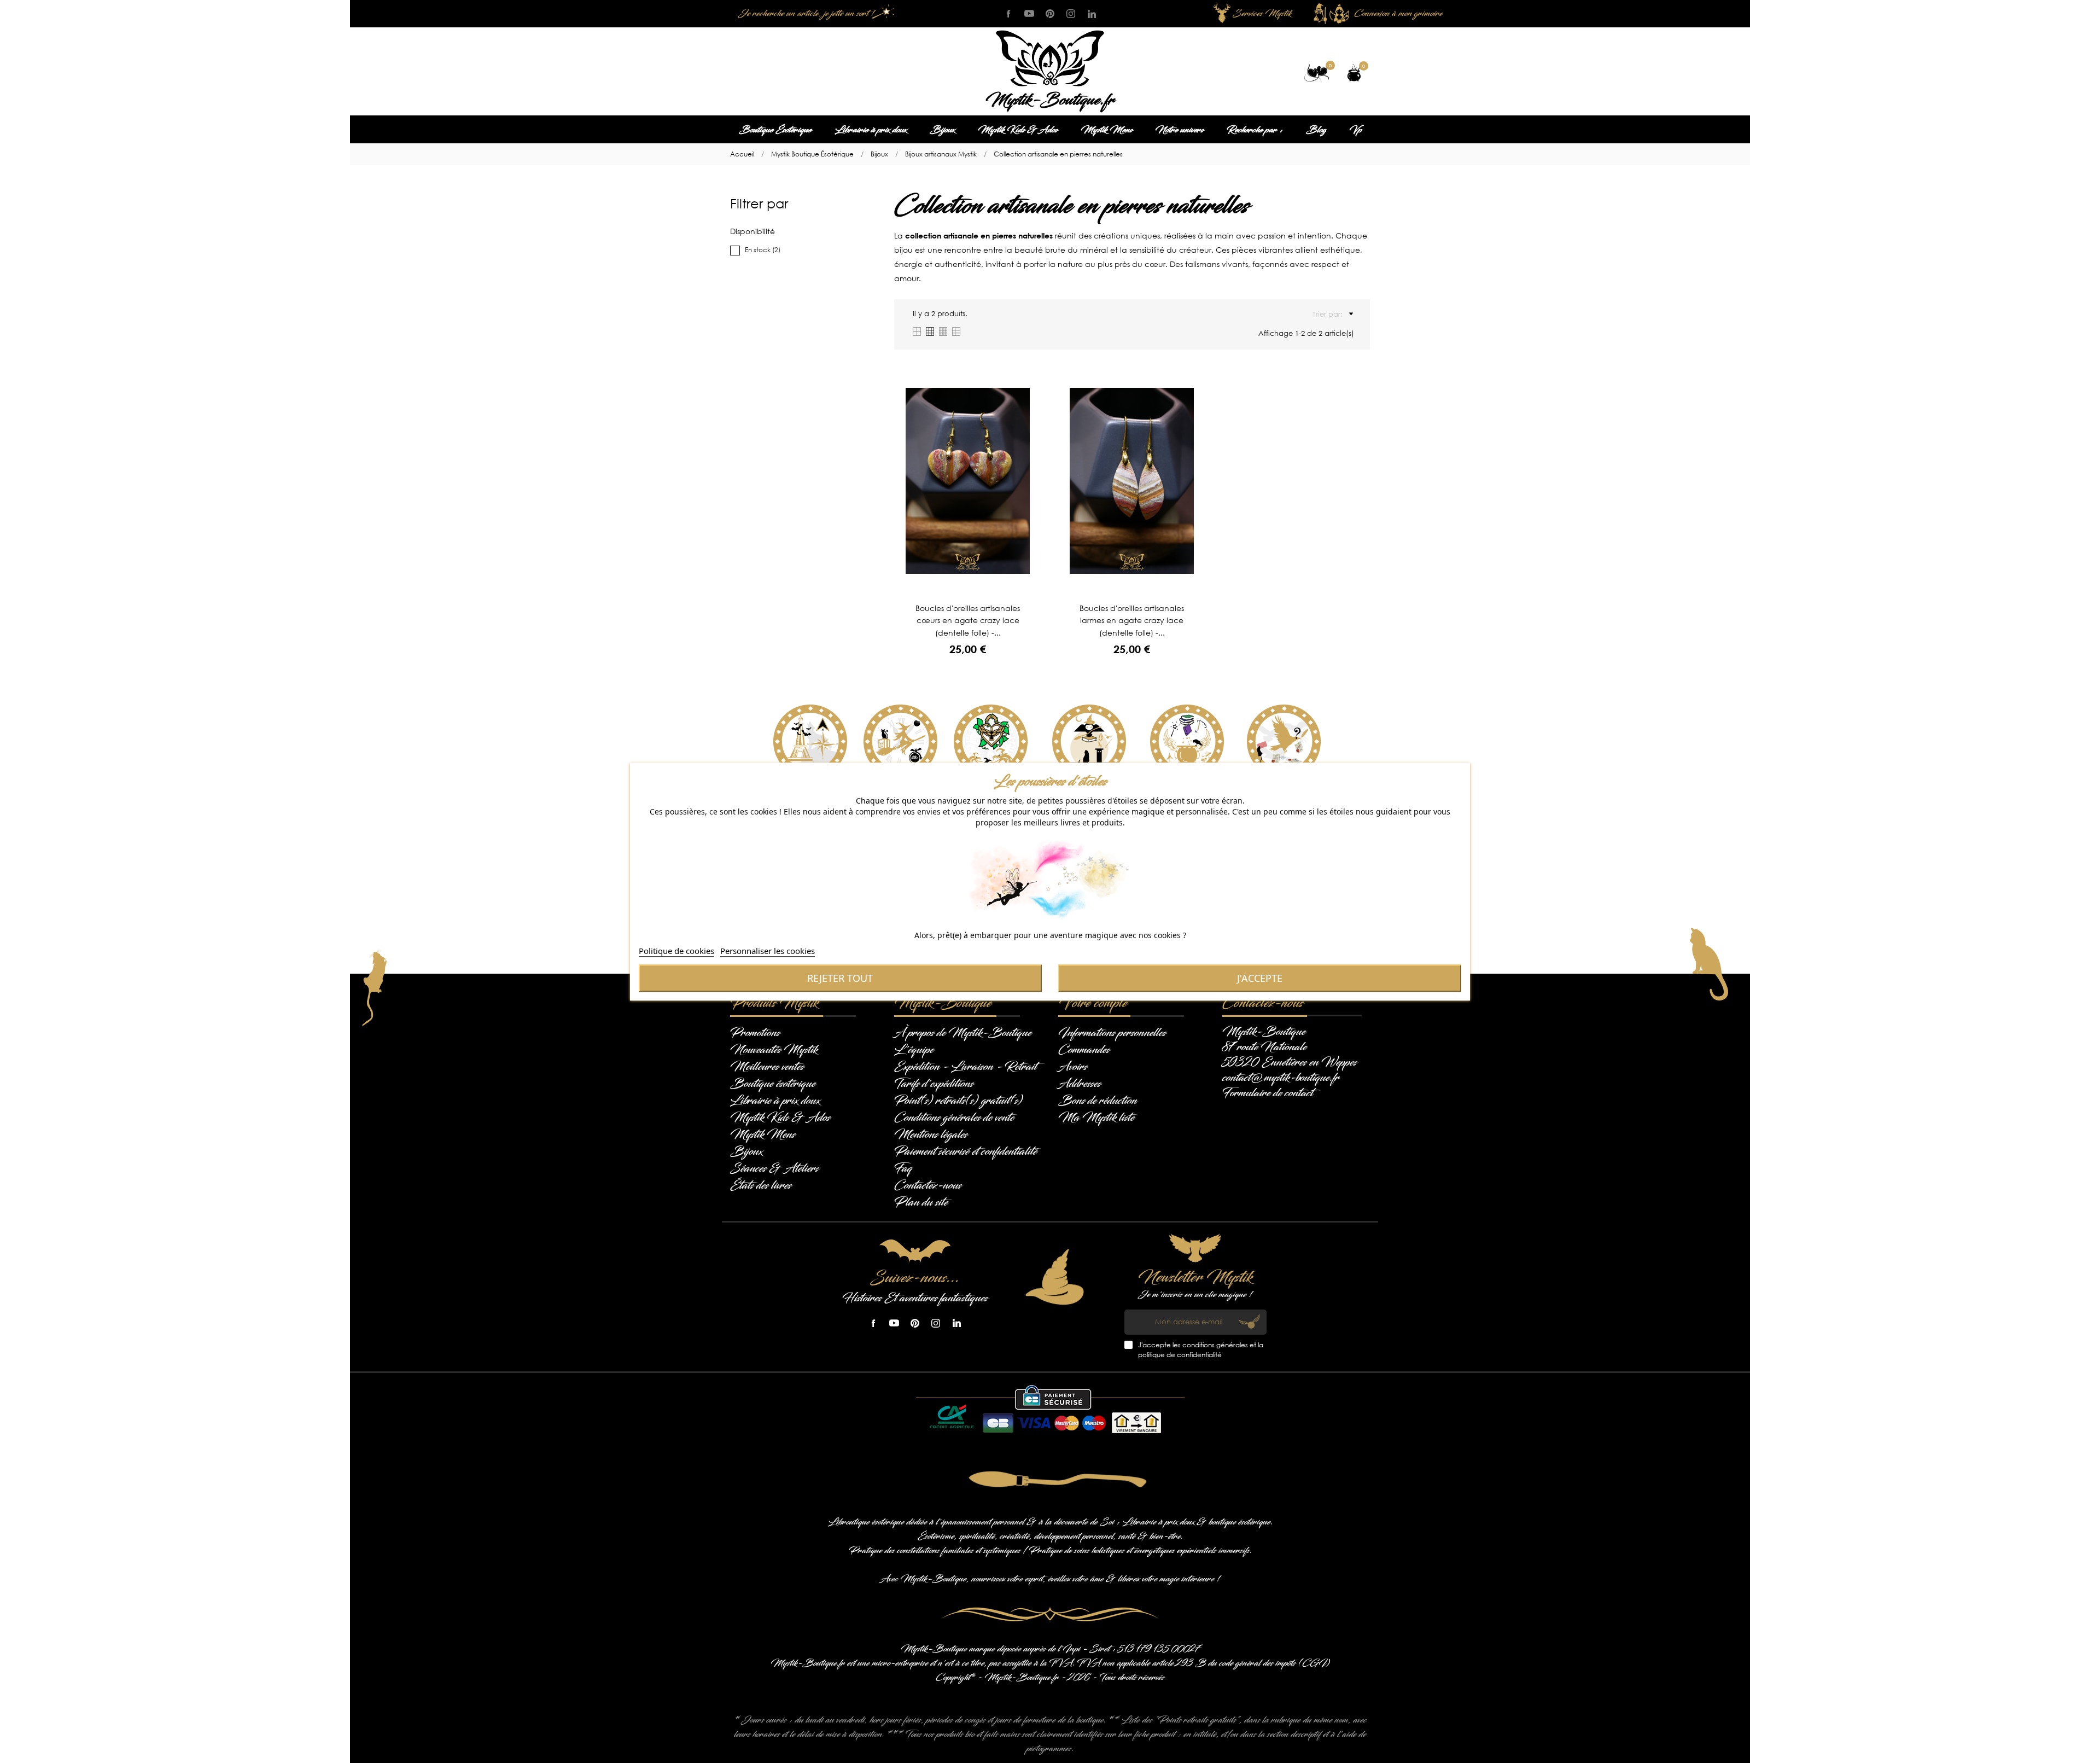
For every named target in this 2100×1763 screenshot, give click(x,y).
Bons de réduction (1098, 1101)
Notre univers (1180, 130)
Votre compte (1093, 1003)
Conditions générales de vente (954, 1118)
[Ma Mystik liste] (1317, 73)
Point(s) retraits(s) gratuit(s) (958, 1101)
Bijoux (942, 130)
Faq (903, 1168)
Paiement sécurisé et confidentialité (966, 1151)
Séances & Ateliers (774, 1168)
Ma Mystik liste (1096, 1118)
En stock (763, 250)
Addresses (1080, 1084)
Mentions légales (931, 1134)
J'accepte (1260, 978)
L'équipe (914, 1050)
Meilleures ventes (767, 1067)
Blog (1316, 130)
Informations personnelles (1112, 1033)
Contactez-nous (928, 1185)
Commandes (1084, 1050)
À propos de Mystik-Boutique (963, 1033)
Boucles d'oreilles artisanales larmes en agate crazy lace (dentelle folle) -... (1132, 620)
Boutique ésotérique (773, 1084)
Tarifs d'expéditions (934, 1084)
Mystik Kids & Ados (1018, 130)
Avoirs (1073, 1067)
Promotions (755, 1033)
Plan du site (921, 1202)
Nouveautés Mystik (774, 1050)
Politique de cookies (676, 951)
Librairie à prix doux (871, 130)
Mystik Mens (1107, 130)
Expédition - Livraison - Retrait (966, 1067)
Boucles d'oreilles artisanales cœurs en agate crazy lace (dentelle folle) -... (968, 620)
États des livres (761, 1185)
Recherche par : (1255, 130)
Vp (1355, 130)
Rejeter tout (840, 978)
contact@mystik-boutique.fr (1281, 1078)
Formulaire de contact (1268, 1093)
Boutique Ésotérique (775, 130)
